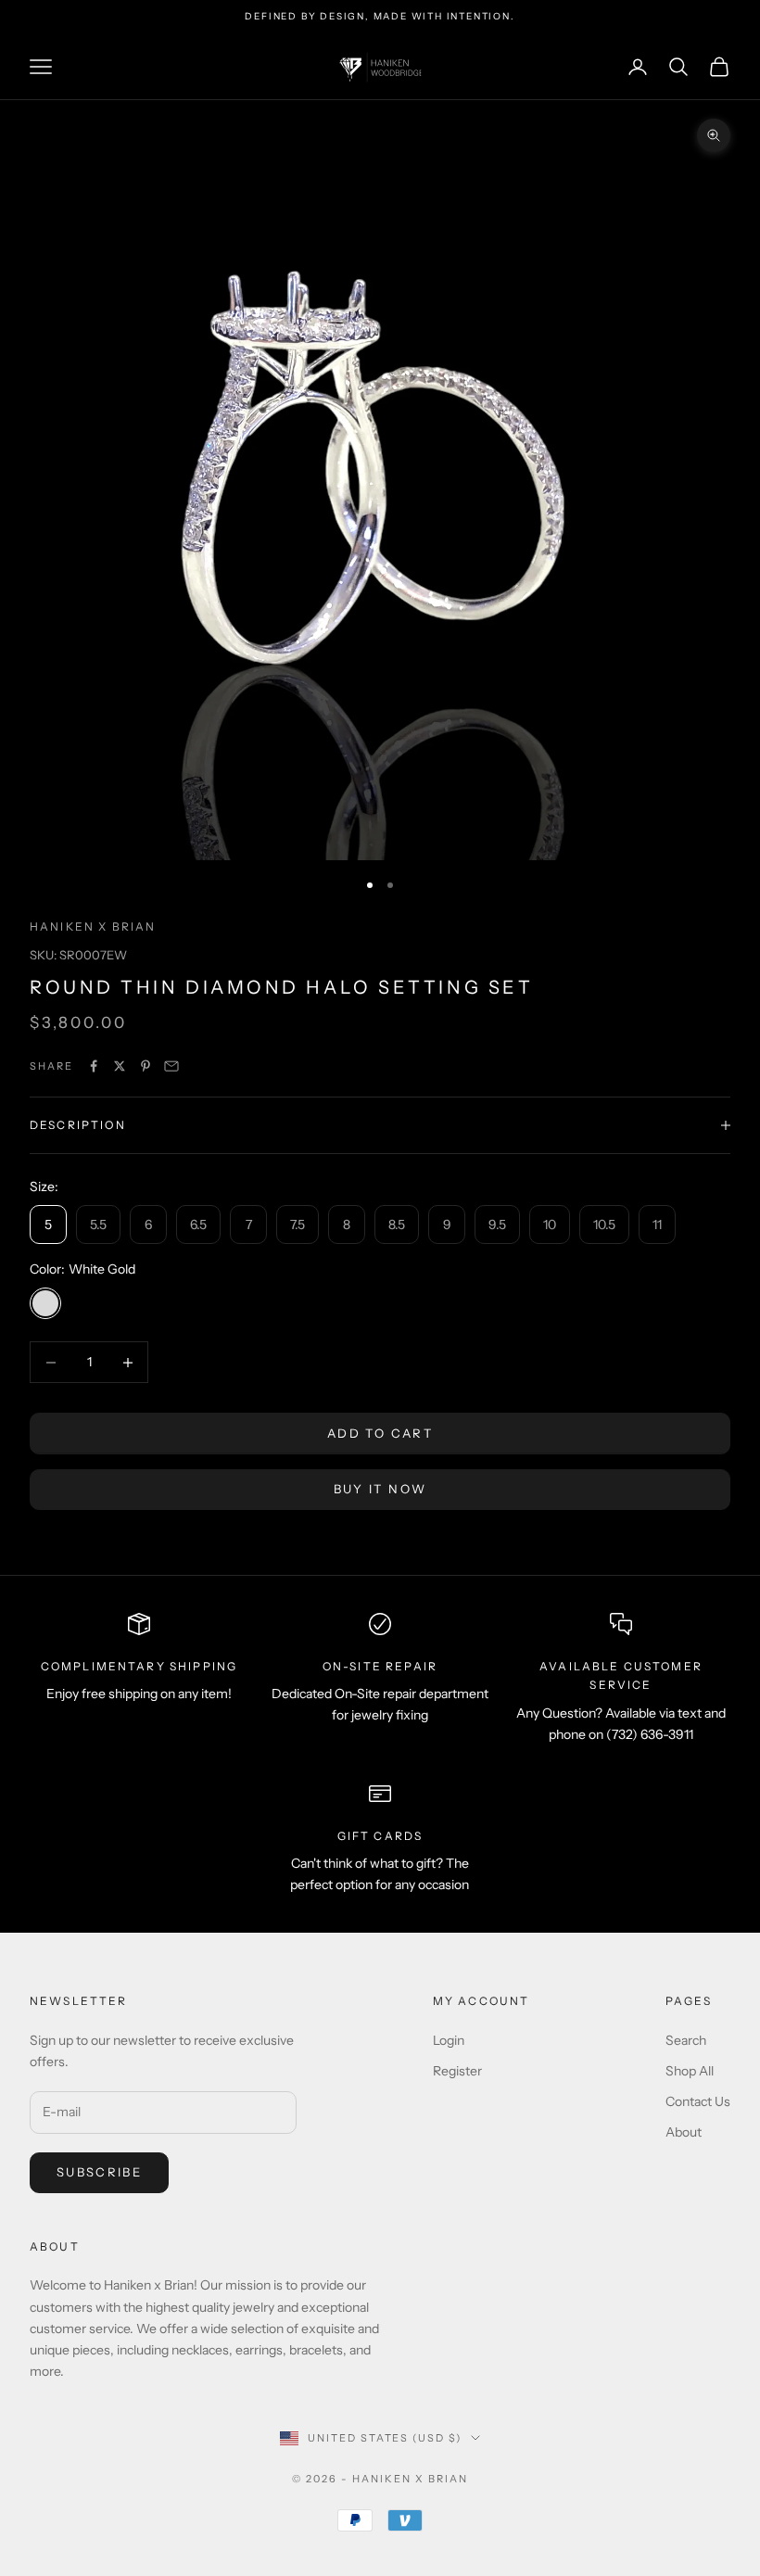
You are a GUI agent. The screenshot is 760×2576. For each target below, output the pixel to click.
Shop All (690, 2071)
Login (449, 2040)
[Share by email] (171, 1066)
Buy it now (380, 1489)
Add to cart (380, 1433)
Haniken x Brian (93, 926)
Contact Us (698, 2101)
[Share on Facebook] (94, 1066)
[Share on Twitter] (120, 1066)
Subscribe (99, 2172)
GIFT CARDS (380, 1836)
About (684, 2132)
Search (686, 2040)
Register (457, 2071)
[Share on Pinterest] (146, 1066)
